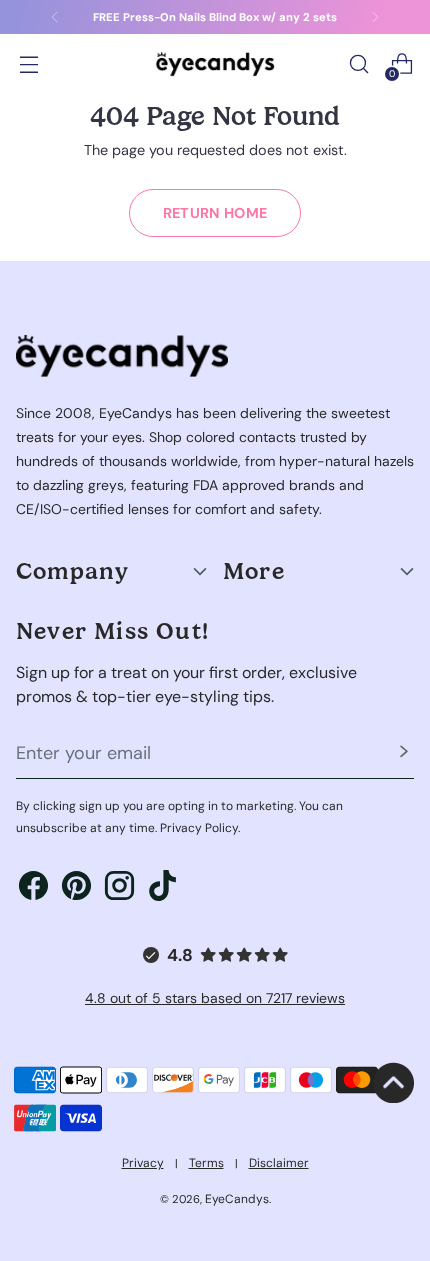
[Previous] (55, 17)
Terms (206, 1163)
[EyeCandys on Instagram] (119, 889)
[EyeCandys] (215, 63)
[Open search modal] (358, 64)
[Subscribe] (404, 754)
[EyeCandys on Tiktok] (162, 889)
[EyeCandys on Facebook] (33, 889)
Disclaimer (279, 1163)
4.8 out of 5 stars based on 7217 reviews (215, 998)
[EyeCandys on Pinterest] (76, 889)
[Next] (375, 17)
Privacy (143, 1163)
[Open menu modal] (28, 64)
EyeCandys (237, 1199)
